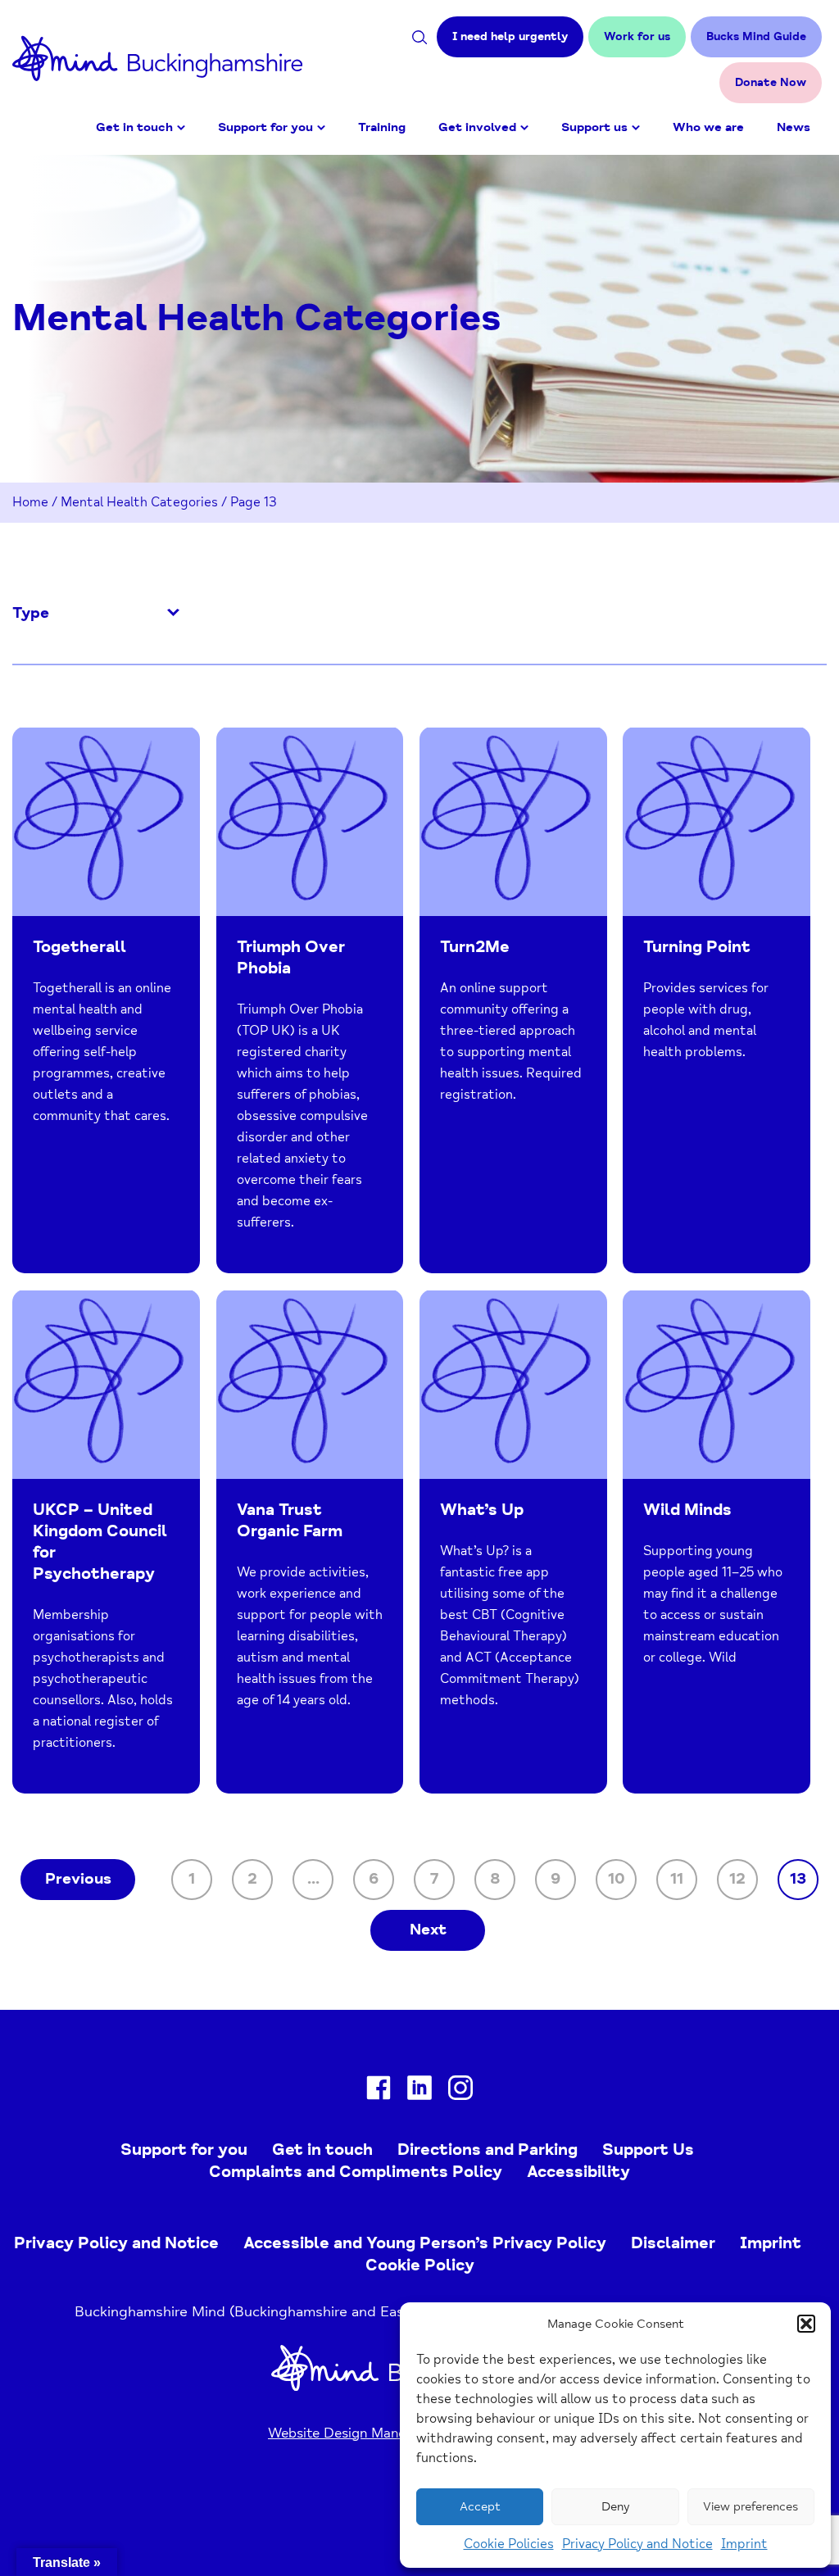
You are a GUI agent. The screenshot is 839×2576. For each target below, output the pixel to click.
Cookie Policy (420, 2265)
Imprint (744, 2544)
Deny (615, 2507)
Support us (594, 127)
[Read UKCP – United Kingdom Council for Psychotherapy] (106, 1542)
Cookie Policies (509, 2544)
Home (30, 502)
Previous (78, 1879)
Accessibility (578, 2172)
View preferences (751, 2507)
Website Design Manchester (356, 2433)
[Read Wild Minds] (717, 1542)
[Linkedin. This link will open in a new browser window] (419, 2091)
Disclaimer (673, 2243)
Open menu (181, 128)
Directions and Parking (488, 2150)
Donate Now (771, 82)
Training (382, 127)
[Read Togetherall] (106, 1000)
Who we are (708, 127)
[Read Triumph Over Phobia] (310, 1000)
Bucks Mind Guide (756, 36)
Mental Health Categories (139, 502)
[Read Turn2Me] (513, 1000)
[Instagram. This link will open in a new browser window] (460, 2091)
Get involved (477, 127)
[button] (806, 2324)
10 (617, 1879)
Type (31, 614)
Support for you (265, 127)
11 (677, 1879)
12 (737, 1879)
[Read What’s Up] (513, 1542)
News (794, 127)
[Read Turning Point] (717, 1000)
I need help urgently (510, 36)
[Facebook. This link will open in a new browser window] (379, 2091)
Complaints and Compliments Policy (356, 2172)
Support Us (648, 2150)
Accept (480, 2507)
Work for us (637, 36)
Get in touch (134, 127)
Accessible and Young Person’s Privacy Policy (425, 2243)
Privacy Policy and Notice (637, 2544)
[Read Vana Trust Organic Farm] (310, 1542)
